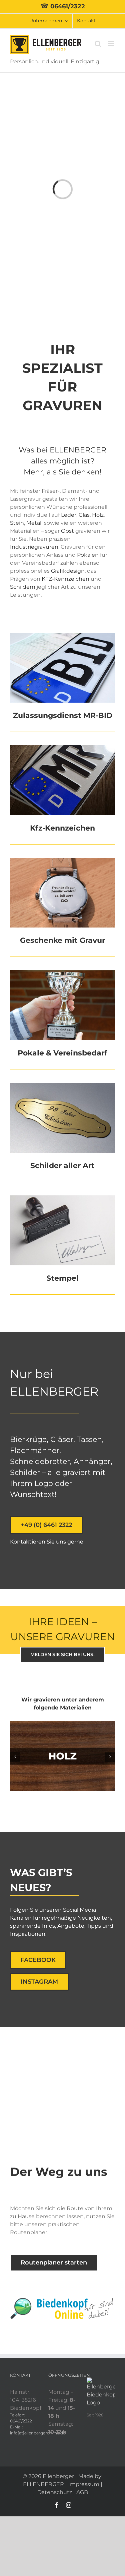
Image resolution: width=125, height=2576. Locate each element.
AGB (82, 2492)
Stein (17, 523)
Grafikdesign (68, 571)
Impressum (84, 2484)
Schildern (23, 587)
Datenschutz (55, 2492)
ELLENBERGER (43, 2484)
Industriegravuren (34, 547)
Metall (35, 523)
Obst (67, 531)
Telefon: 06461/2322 (21, 2418)
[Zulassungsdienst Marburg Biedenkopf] (62, 635)
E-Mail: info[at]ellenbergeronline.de (24, 2430)
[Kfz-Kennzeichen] (62, 748)
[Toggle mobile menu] (111, 44)
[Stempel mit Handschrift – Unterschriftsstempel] (62, 1198)
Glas (84, 515)
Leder (69, 515)
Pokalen (88, 555)
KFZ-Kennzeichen (65, 579)
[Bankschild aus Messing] (62, 1085)
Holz (98, 515)
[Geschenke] (62, 860)
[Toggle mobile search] (98, 44)
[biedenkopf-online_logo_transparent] (62, 2300)
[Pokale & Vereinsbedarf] (62, 973)
